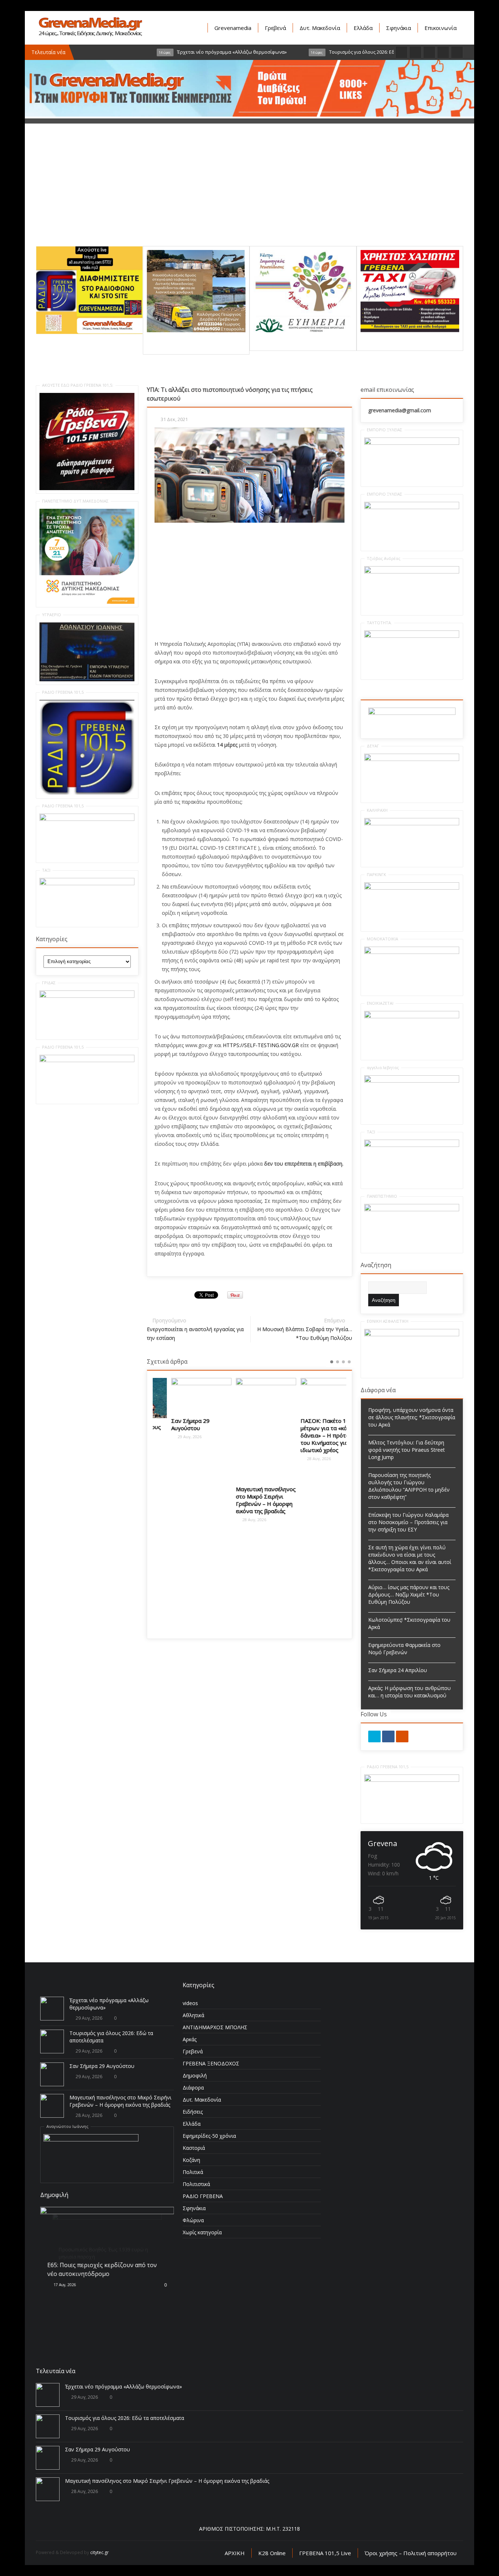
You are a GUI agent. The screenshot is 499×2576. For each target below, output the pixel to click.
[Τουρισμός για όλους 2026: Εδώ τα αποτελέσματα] (52, 2041)
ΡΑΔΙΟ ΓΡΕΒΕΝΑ (203, 2196)
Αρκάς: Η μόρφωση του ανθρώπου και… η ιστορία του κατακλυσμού (410, 1692)
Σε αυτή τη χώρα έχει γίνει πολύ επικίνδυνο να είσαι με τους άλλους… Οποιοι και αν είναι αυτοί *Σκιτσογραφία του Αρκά (410, 1558)
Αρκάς (190, 2039)
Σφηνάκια (399, 28)
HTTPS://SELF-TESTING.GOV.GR (261, 1045)
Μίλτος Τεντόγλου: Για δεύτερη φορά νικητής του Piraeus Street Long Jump (407, 1450)
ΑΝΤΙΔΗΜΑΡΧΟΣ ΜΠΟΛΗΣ (215, 2027)
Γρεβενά (275, 28)
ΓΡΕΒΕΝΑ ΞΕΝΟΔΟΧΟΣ (211, 2063)
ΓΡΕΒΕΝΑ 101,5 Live (325, 2553)
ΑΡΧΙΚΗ (235, 2553)
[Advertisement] (249, 195)
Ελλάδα (363, 28)
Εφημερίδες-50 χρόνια (209, 2136)
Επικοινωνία (441, 28)
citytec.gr (100, 2552)
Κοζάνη (191, 2160)
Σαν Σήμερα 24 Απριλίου (398, 1670)
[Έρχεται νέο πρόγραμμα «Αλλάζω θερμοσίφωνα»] (52, 2009)
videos (190, 2003)
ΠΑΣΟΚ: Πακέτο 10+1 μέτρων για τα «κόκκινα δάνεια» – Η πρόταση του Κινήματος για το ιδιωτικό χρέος (314, 1435)
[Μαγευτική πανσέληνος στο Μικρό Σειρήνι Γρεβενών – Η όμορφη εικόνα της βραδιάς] (250, 1429)
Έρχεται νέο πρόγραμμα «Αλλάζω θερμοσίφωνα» (123, 2386)
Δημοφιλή (195, 2075)
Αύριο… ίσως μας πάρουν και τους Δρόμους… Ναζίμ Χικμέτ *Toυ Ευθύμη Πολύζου (409, 1594)
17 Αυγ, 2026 (64, 2285)
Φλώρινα (193, 2220)
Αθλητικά (193, 2015)
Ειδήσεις (193, 2112)
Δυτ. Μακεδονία (320, 28)
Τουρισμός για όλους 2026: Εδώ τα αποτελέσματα (125, 2418)
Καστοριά (194, 2148)
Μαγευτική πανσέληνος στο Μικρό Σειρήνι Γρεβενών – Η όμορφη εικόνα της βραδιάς (249, 1500)
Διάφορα (193, 2088)
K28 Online (272, 2553)
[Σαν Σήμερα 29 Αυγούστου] (185, 1395)
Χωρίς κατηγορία (202, 2232)
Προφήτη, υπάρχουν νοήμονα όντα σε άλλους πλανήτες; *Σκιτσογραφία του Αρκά (412, 1417)
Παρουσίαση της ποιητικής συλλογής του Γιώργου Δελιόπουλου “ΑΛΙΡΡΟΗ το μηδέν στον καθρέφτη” (409, 1486)
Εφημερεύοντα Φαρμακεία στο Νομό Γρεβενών (404, 1649)
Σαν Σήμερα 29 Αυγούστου (174, 1424)
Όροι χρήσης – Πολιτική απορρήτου (411, 2553)
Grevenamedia (233, 28)
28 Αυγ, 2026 (237, 1520)
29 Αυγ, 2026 (173, 1437)
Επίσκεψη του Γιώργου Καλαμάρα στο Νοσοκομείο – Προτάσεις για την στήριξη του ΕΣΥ (408, 1522)
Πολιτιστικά (196, 2184)
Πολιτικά (193, 2172)
